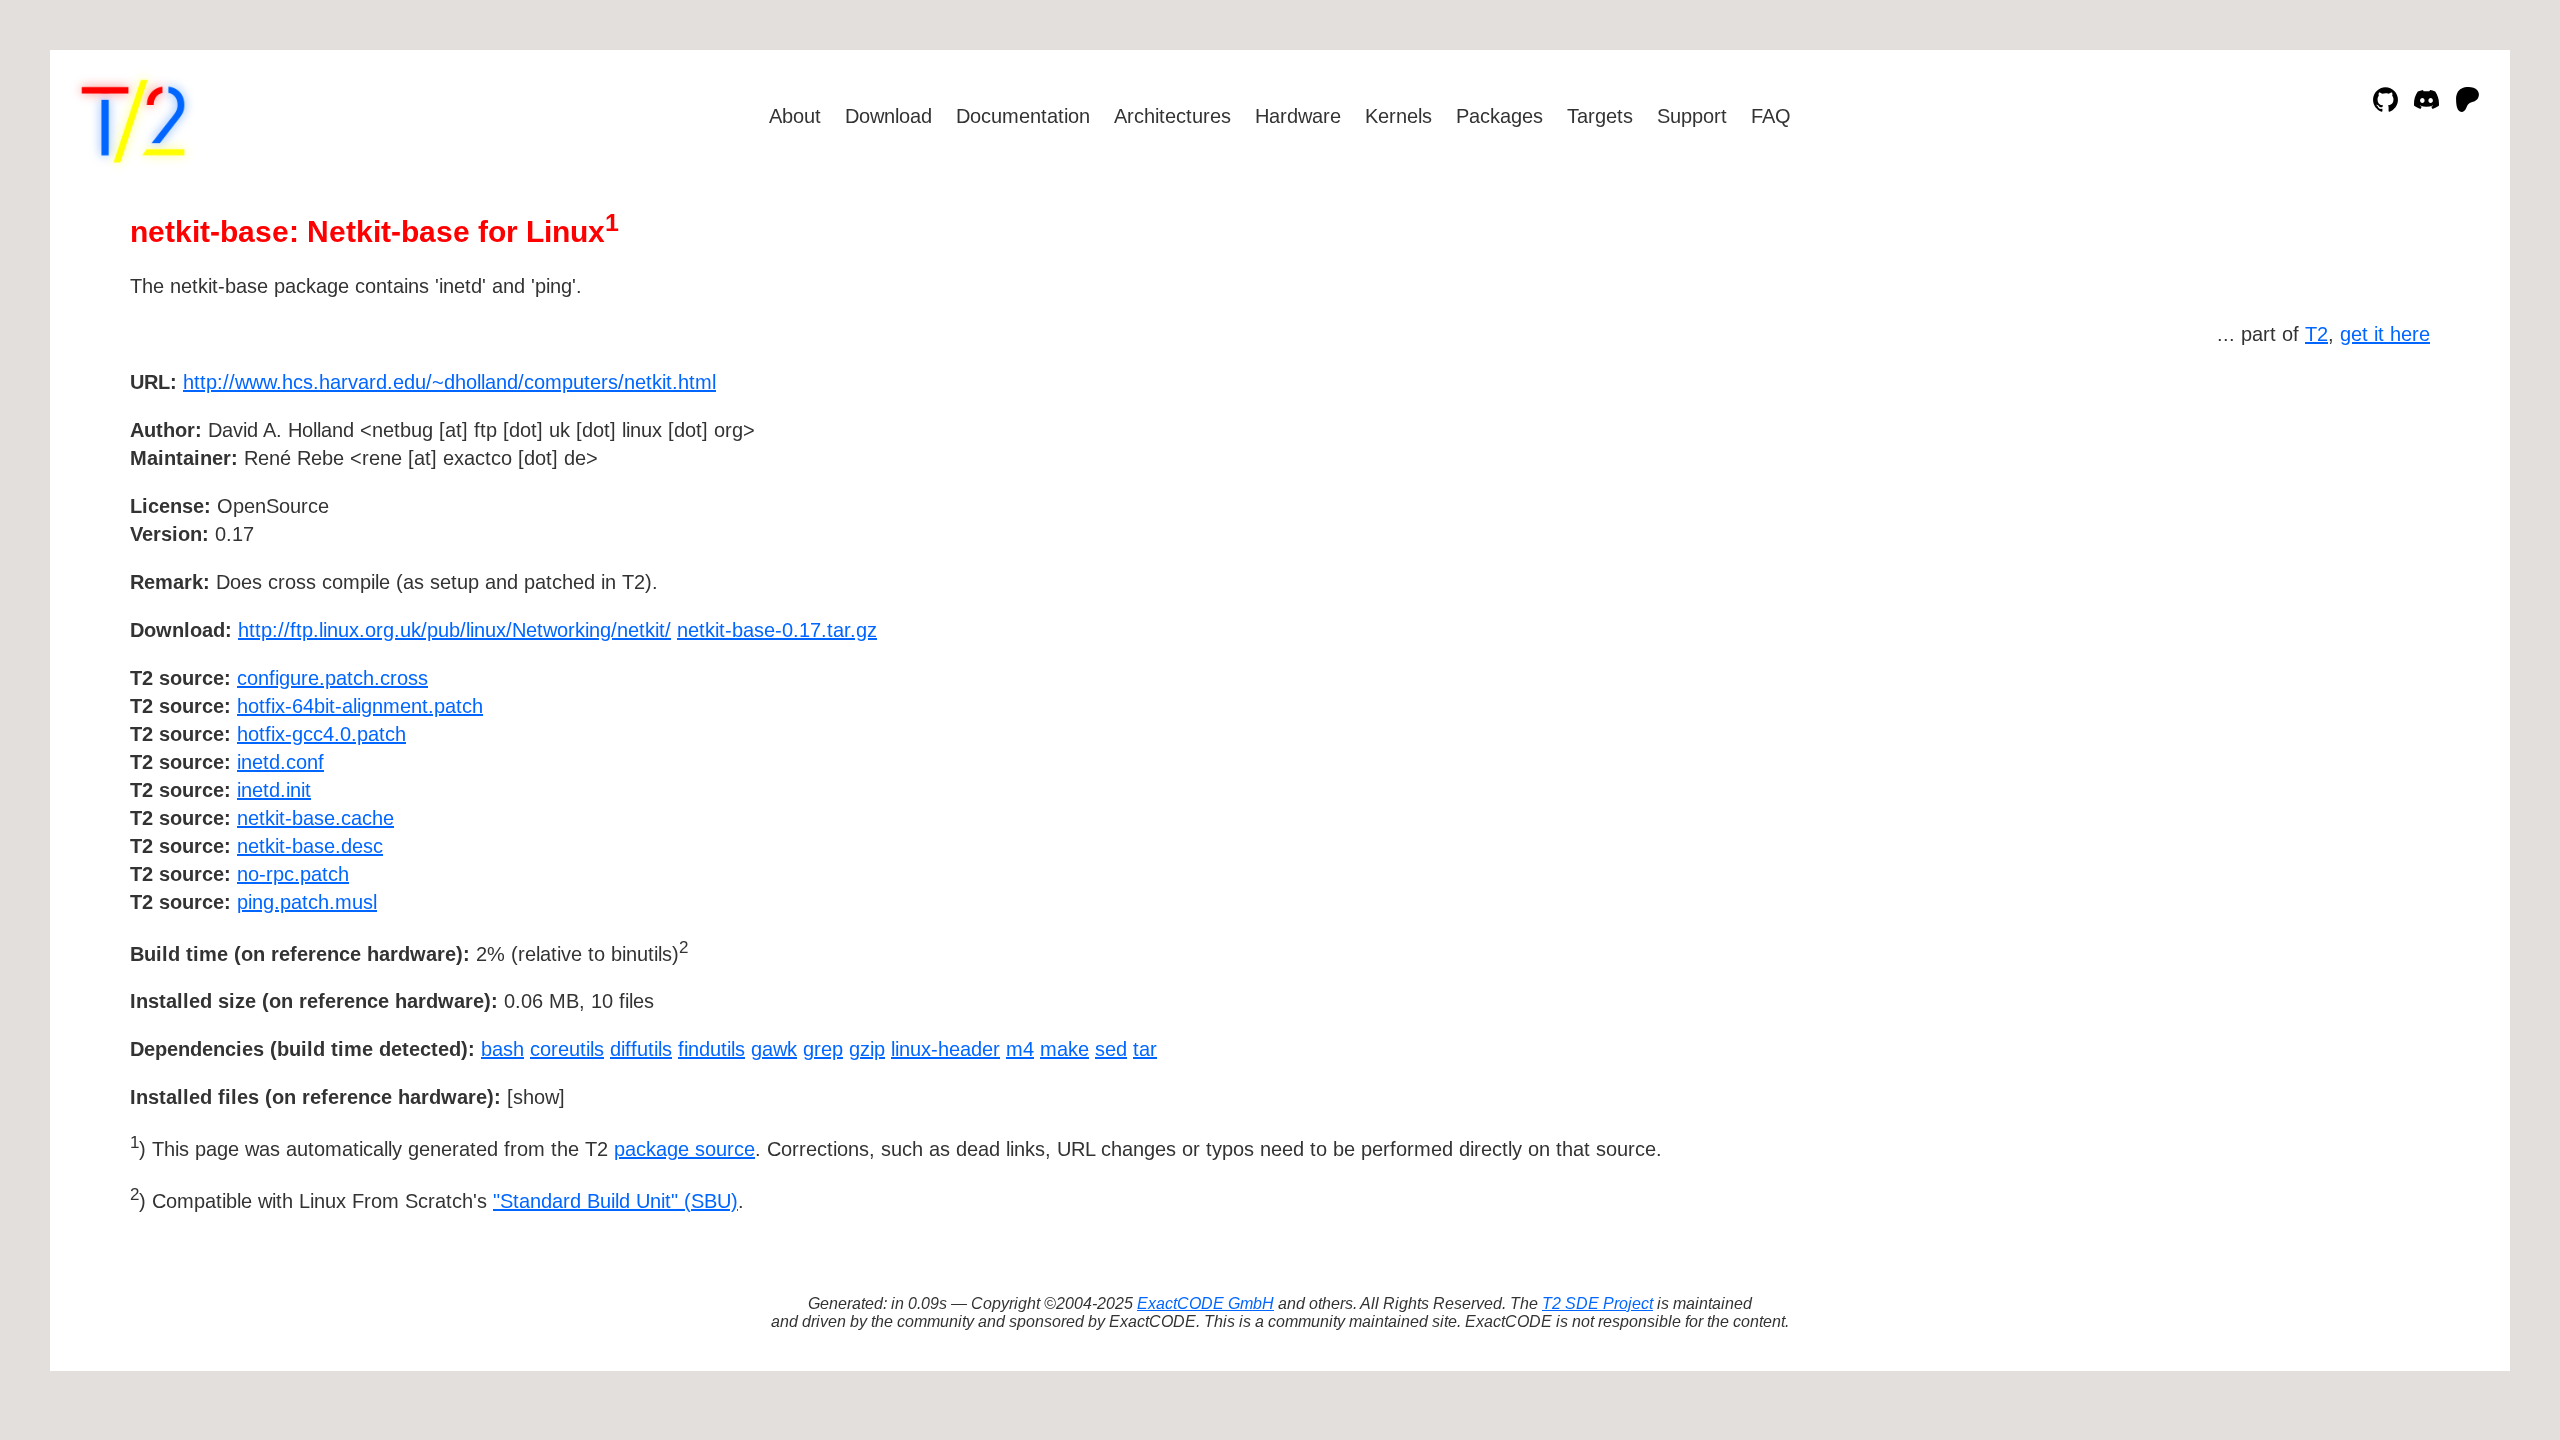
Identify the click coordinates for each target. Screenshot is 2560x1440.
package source (684, 1149)
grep (823, 1049)
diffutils (641, 1049)
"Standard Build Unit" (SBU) (615, 1201)
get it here (2385, 334)
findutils (711, 1049)
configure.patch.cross (332, 678)
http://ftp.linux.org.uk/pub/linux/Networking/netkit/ (454, 630)
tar (1145, 1049)
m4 (1020, 1049)
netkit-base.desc (310, 846)
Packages (1499, 116)
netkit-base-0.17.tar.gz (777, 630)
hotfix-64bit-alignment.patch (360, 706)
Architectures (1172, 116)
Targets (1600, 116)
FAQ (1771, 116)
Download (888, 116)
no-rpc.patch (293, 874)
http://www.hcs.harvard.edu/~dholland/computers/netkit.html (449, 382)
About (795, 116)
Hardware (1298, 116)
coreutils (567, 1049)
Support (1692, 116)
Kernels (1398, 116)
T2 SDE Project (1597, 1303)
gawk (774, 1049)
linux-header (945, 1049)
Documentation (1023, 116)
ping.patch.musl (307, 902)
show (536, 1097)
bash (502, 1049)
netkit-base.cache (315, 818)
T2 (2316, 334)
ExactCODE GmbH (1205, 1303)
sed (1111, 1049)
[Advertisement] (2370, 498)
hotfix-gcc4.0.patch (321, 734)
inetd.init (274, 790)
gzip (867, 1049)
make (1064, 1049)
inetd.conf (280, 762)
